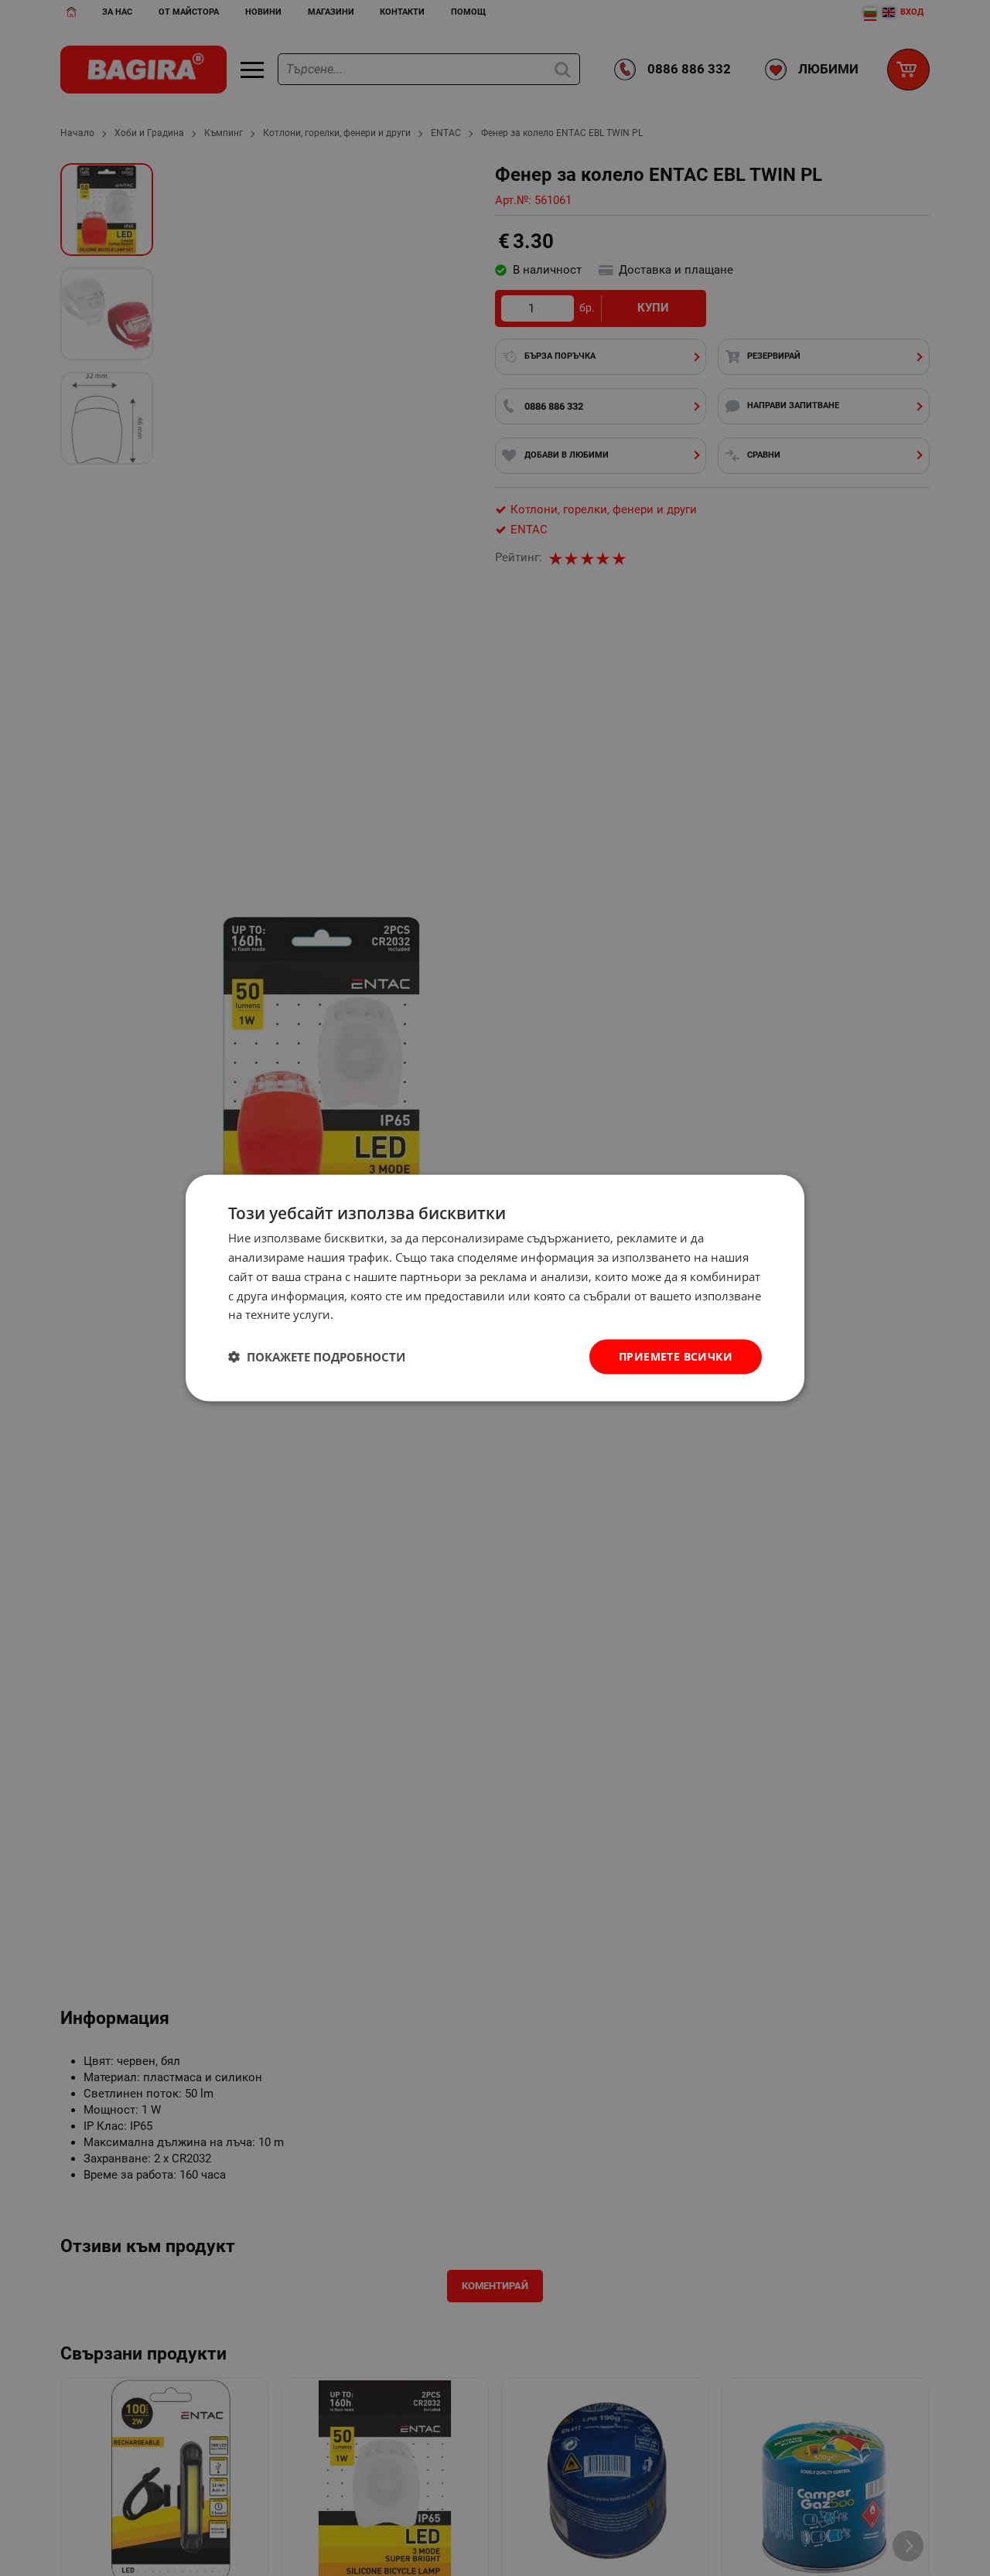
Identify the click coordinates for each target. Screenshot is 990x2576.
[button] (317, 1357)
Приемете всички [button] (676, 1356)
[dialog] (495, 1288)
